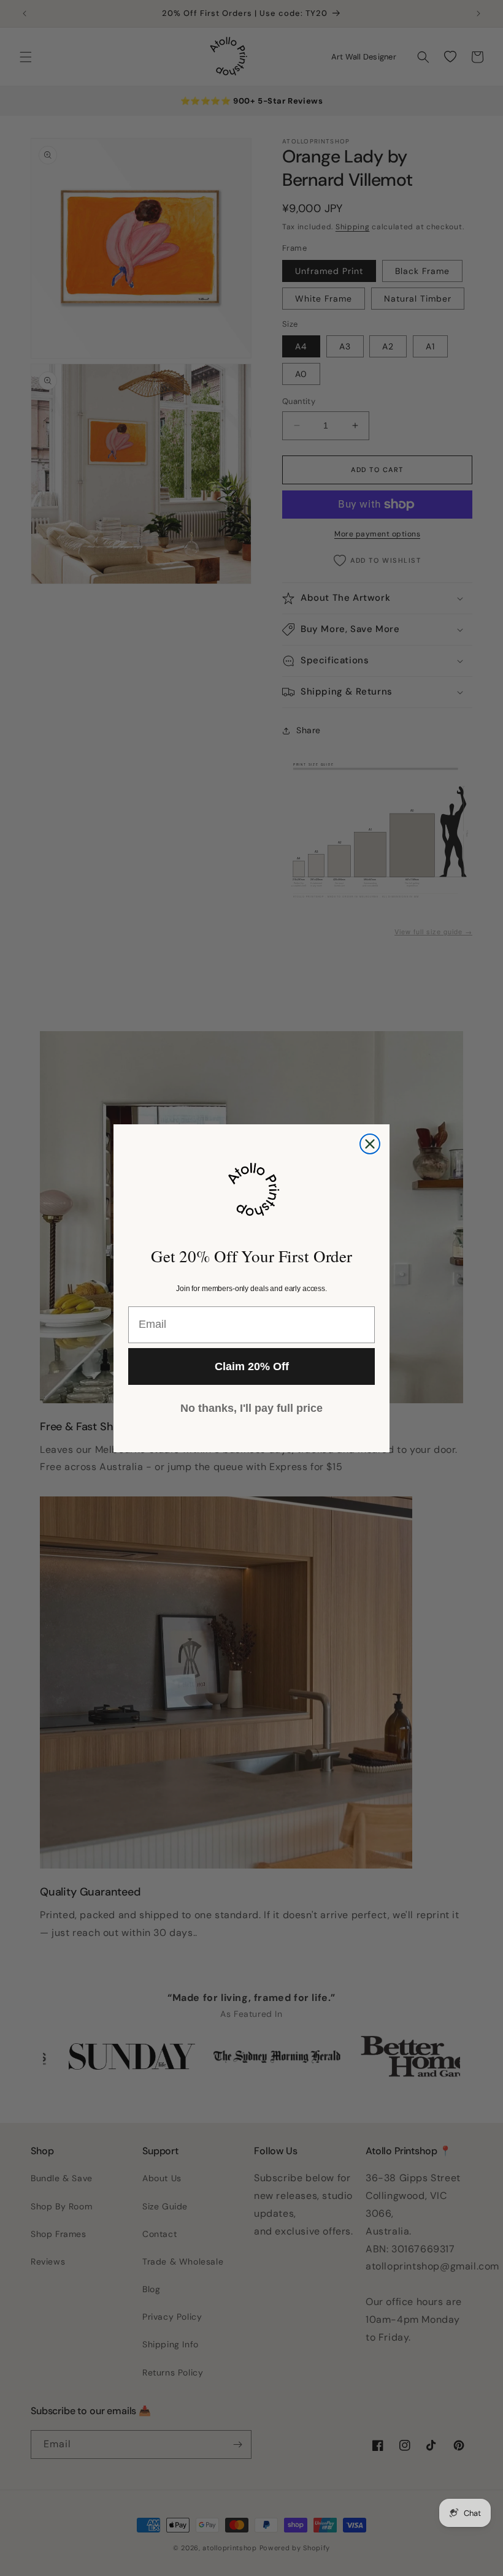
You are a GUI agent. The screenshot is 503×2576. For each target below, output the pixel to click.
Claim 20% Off (252, 1366)
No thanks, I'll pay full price (251, 1408)
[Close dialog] (370, 1144)
